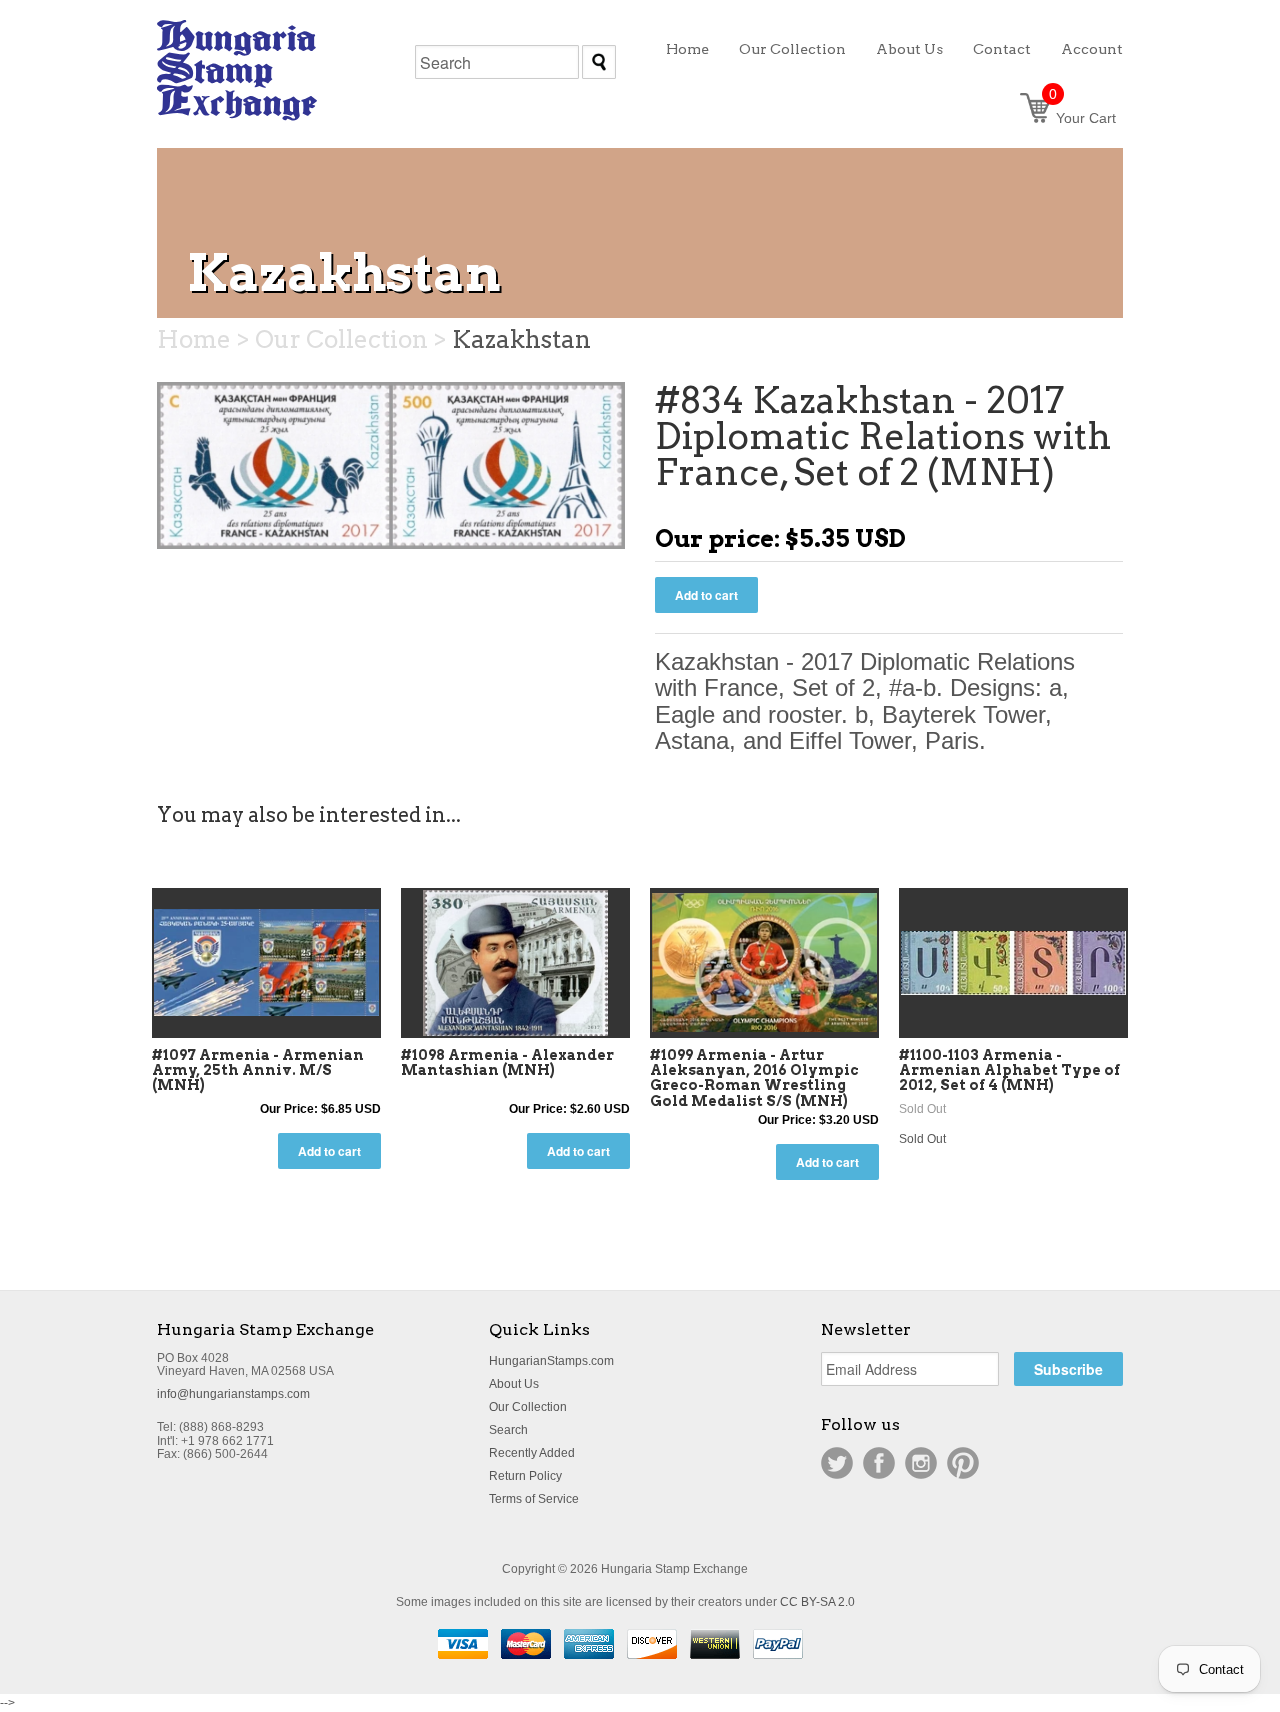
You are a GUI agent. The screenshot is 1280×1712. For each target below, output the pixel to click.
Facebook (879, 1463)
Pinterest (963, 1463)
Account (1092, 49)
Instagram (921, 1463)
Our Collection (528, 1407)
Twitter (837, 1463)
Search (508, 1430)
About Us (514, 1384)
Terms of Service (534, 1499)
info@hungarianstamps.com (233, 1394)
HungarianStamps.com (551, 1361)
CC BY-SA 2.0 (817, 1602)
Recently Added (532, 1453)
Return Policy (525, 1476)
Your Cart (1082, 118)
